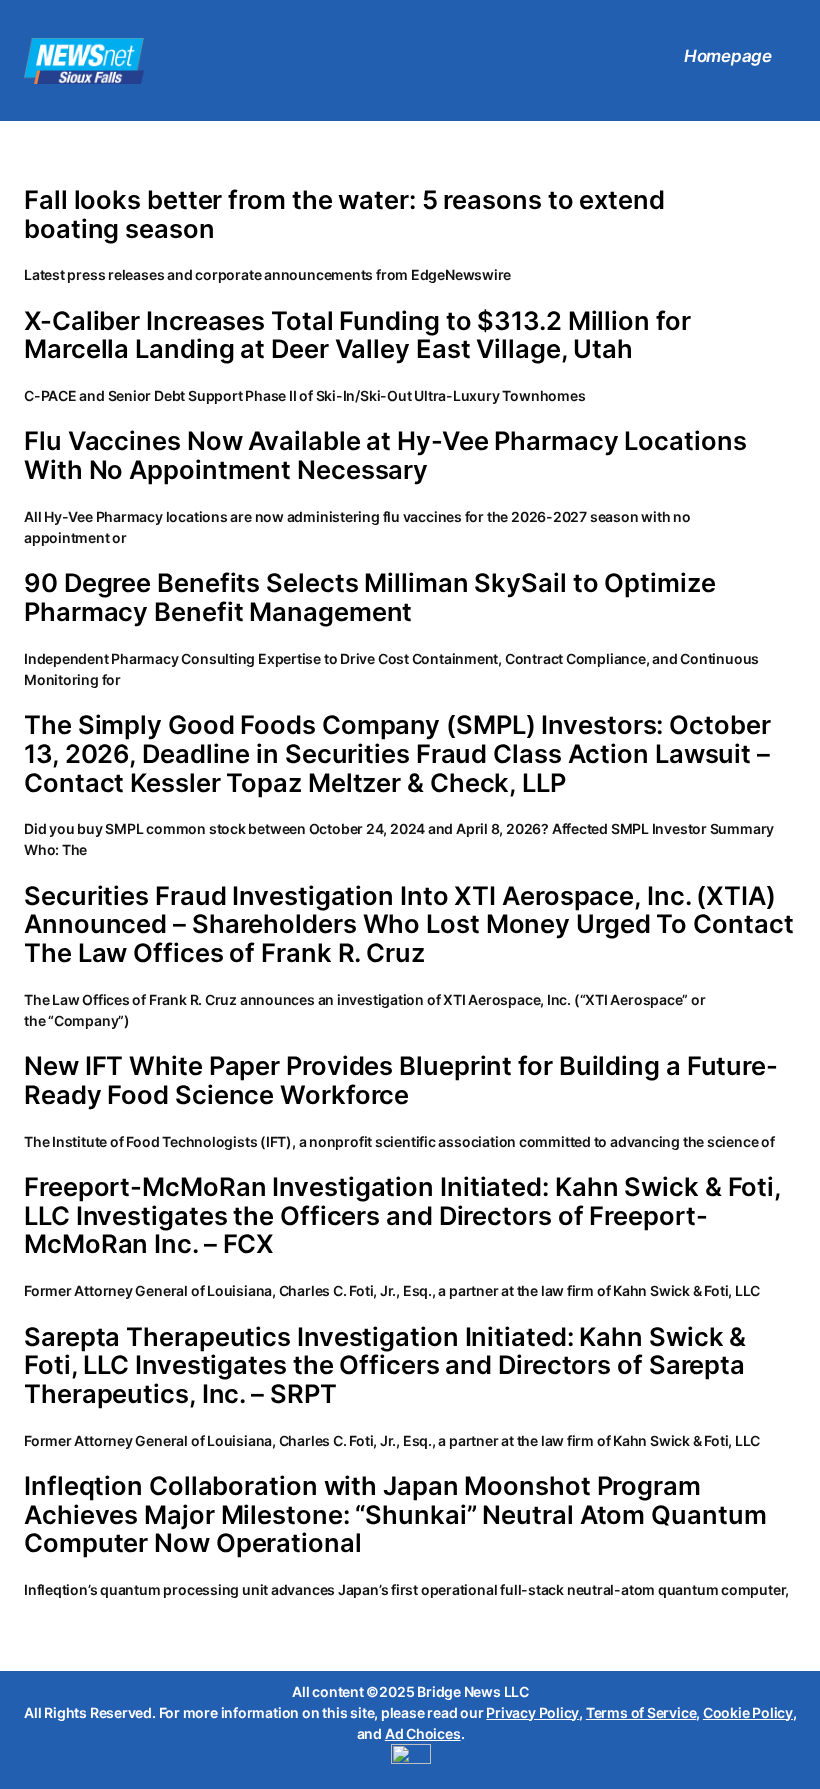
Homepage (728, 56)
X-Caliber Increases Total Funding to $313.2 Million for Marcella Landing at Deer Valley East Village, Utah (357, 335)
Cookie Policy (748, 1712)
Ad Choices (423, 1733)
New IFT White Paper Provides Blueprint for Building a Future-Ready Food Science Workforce (401, 1080)
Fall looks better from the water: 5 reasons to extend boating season (344, 214)
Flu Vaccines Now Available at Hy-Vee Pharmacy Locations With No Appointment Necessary (385, 455)
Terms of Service (641, 1712)
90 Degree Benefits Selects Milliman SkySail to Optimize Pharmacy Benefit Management (370, 597)
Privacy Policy (532, 1712)
